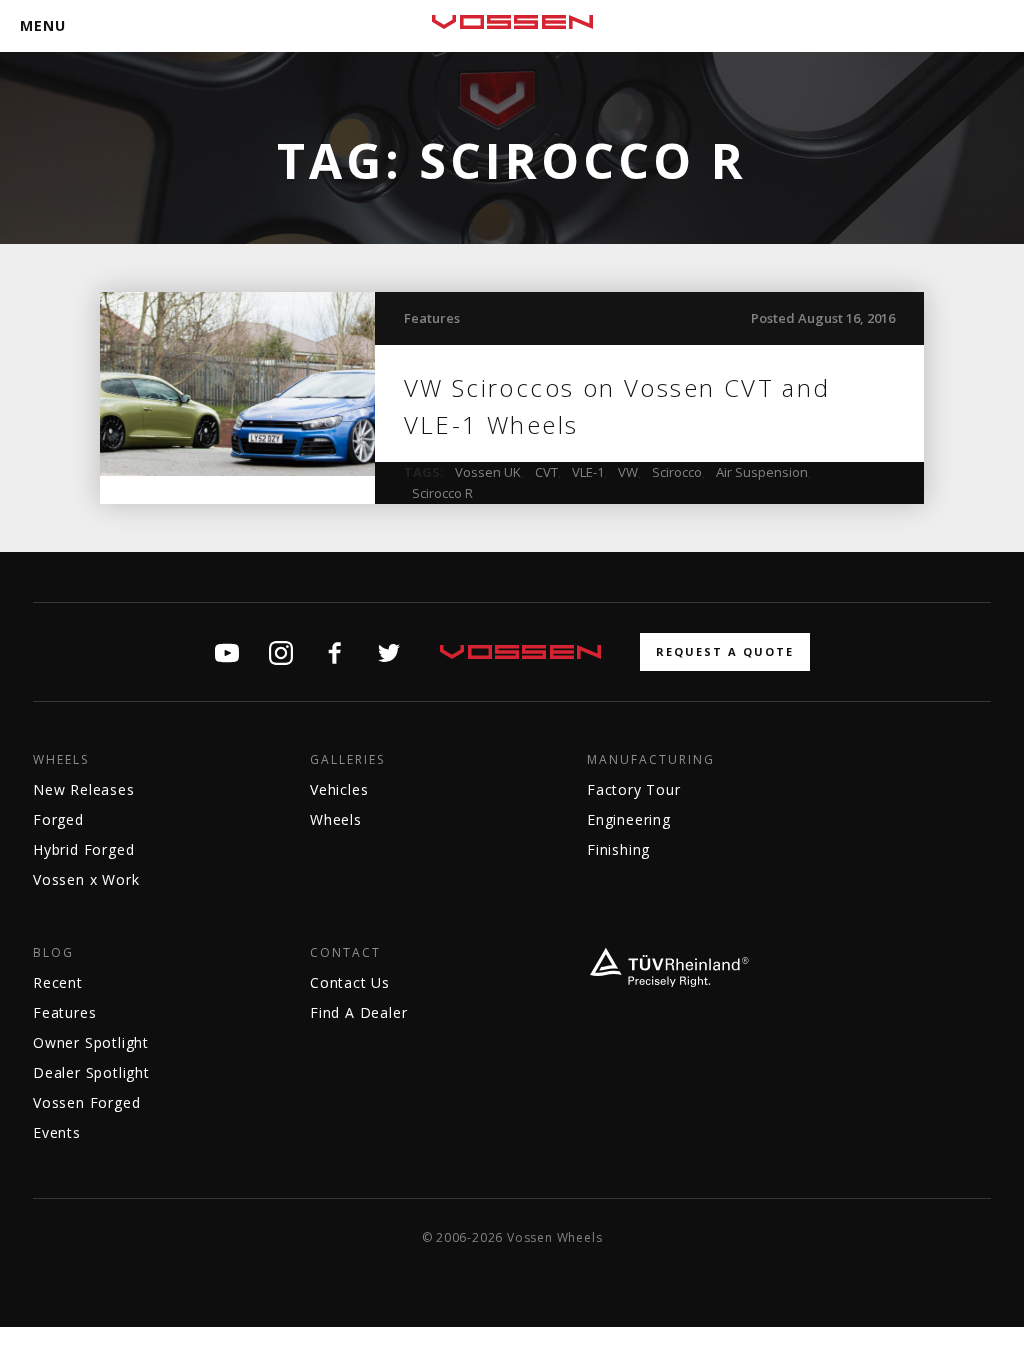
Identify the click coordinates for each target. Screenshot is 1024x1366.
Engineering (629, 819)
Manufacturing (651, 760)
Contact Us (350, 982)
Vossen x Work (86, 879)
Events (57, 1132)
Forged (58, 819)
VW (628, 472)
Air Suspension (762, 472)
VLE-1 (588, 472)
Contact (345, 953)
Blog (53, 953)
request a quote (725, 651)
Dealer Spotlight (91, 1072)
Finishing (618, 849)
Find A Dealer (358, 1012)
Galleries (347, 760)
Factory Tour (634, 789)
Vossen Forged (86, 1102)
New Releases (84, 789)
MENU (43, 25)
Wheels (61, 760)
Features (432, 318)
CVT (546, 472)
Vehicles (339, 789)
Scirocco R (442, 493)
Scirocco (677, 472)
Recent (58, 982)
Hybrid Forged (83, 849)
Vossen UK (488, 472)
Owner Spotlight (91, 1042)
